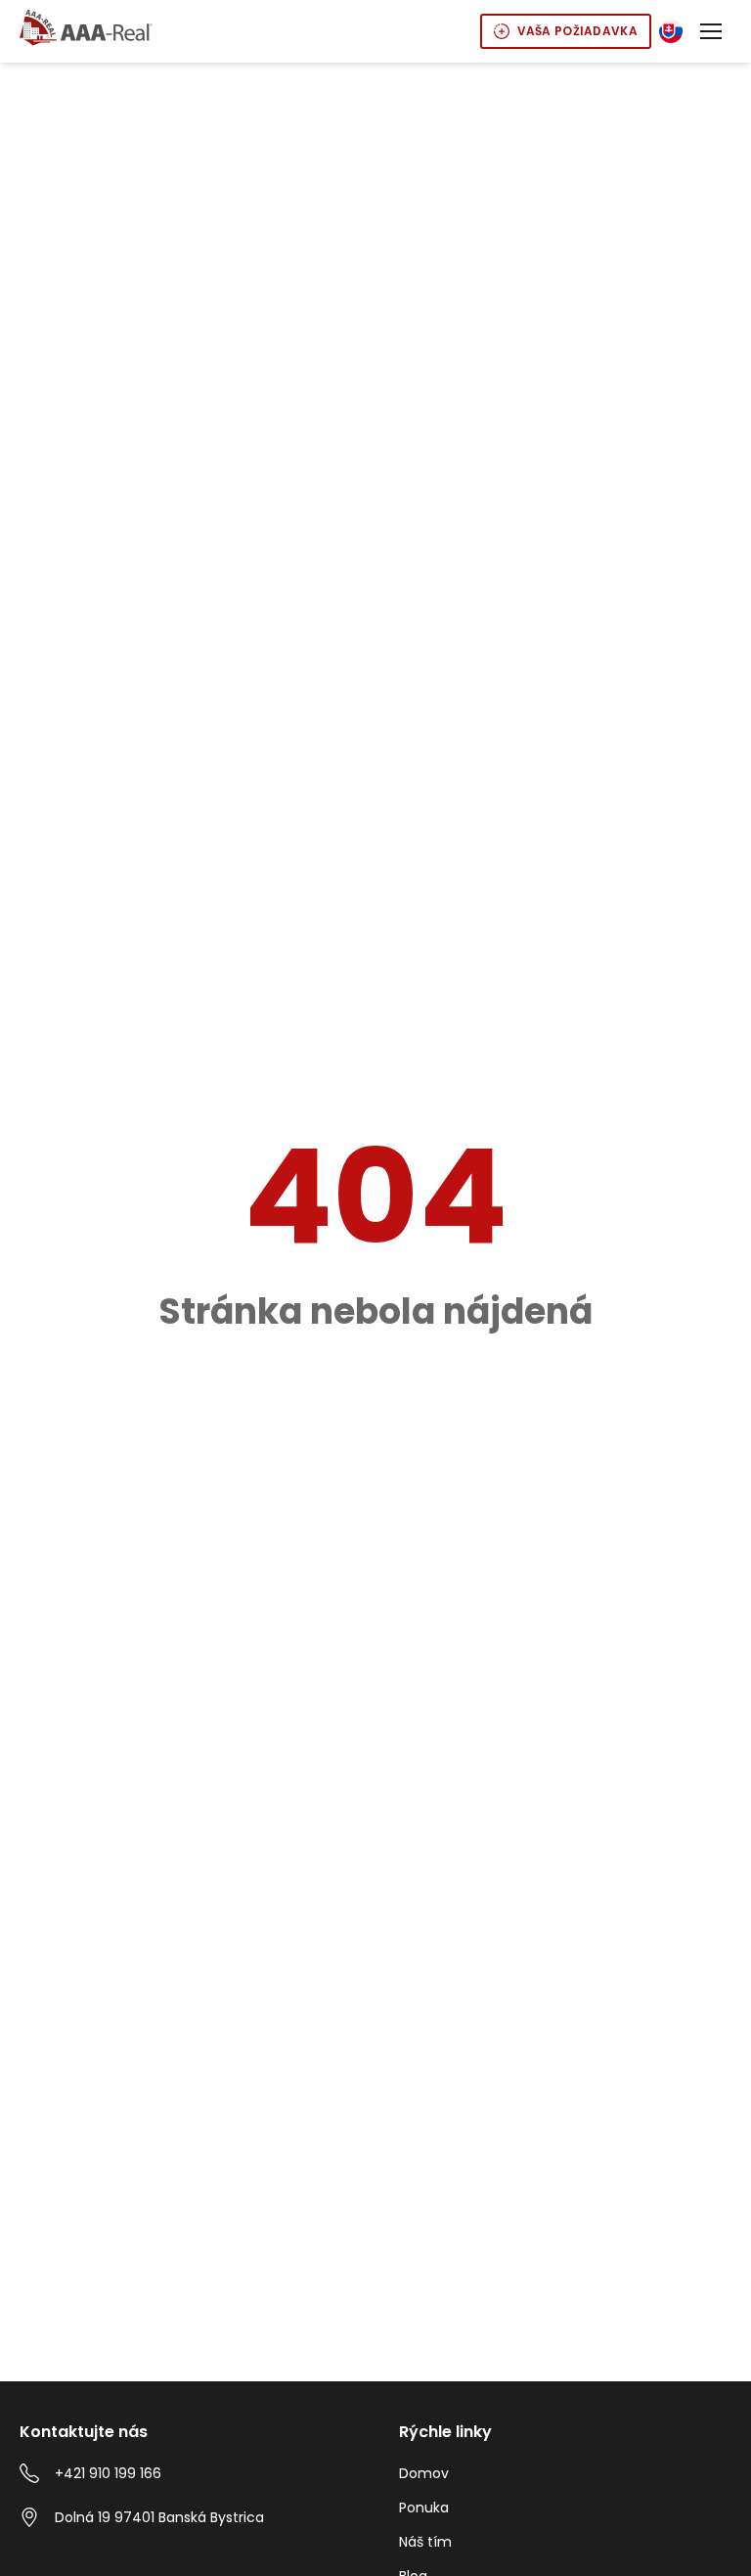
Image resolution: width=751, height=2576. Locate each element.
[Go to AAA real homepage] (86, 29)
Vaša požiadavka (578, 31)
